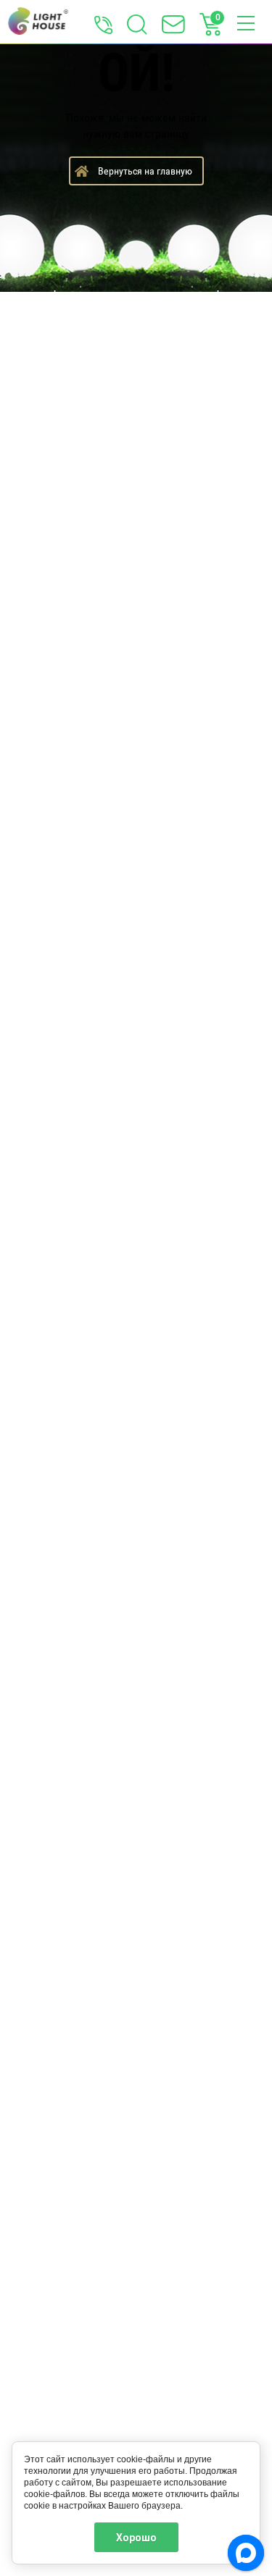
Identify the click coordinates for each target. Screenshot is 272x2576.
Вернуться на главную (145, 171)
